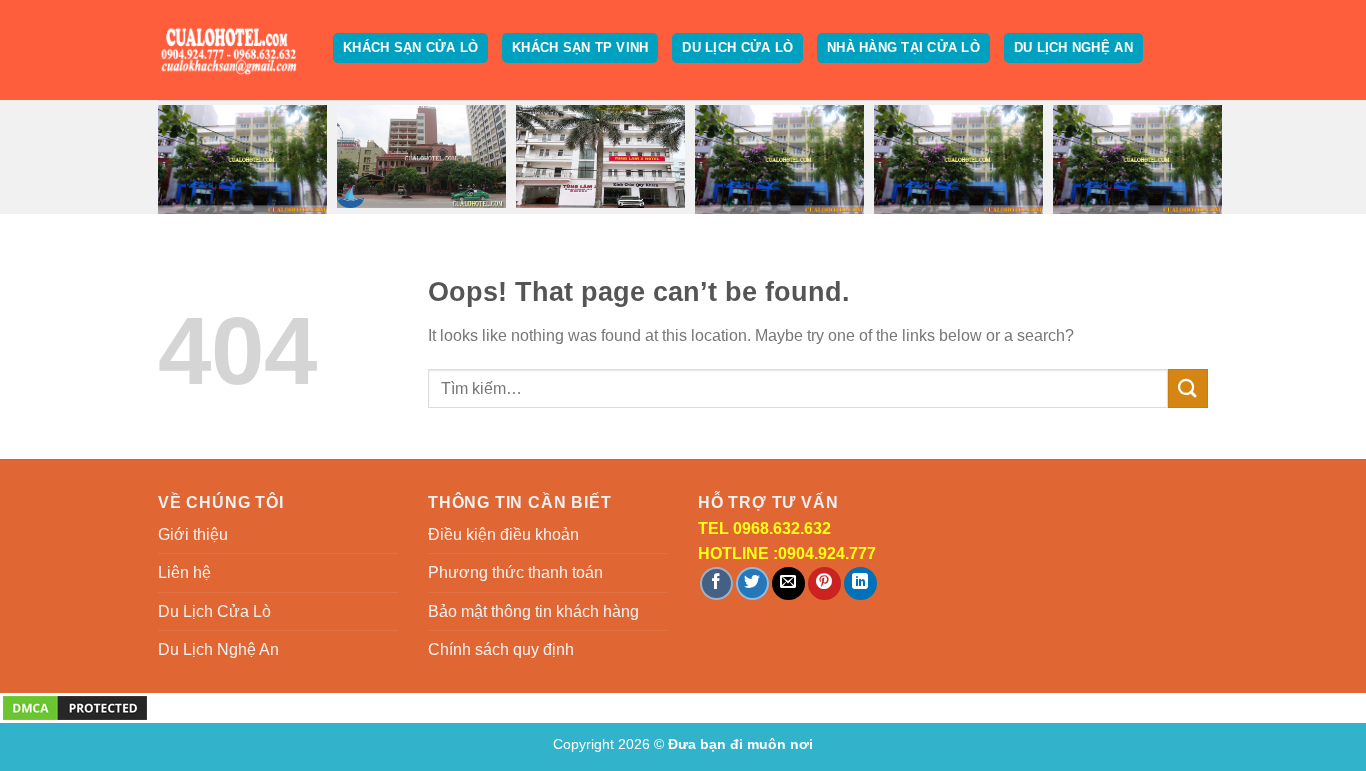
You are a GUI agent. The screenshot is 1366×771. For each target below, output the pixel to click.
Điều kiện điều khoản (503, 534)
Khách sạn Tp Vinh (580, 47)
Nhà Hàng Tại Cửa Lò (903, 47)
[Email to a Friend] (788, 583)
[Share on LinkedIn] (860, 583)
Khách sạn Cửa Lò (410, 47)
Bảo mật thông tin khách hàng (533, 611)
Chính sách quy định (501, 649)
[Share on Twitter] (752, 583)
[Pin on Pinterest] (824, 583)
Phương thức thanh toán (515, 572)
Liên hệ (184, 572)
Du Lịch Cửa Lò (737, 47)
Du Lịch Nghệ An (1073, 47)
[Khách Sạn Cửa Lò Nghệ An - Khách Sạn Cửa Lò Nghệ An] (230, 50)
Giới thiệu (193, 534)
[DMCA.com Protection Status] (75, 706)
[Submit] (1188, 388)
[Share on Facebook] (716, 583)
